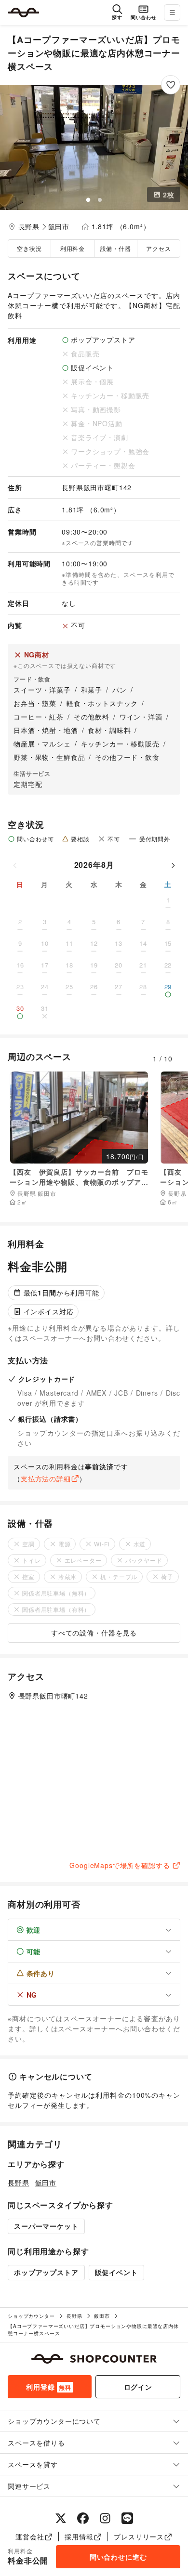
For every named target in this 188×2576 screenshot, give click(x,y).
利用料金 (73, 248)
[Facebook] (83, 2518)
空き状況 (29, 248)
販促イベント (116, 2272)
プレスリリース (139, 2537)
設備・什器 (116, 248)
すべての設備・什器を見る (94, 1633)
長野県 (29, 226)
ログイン (138, 2387)
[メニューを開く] (172, 13)
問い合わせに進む (118, 2557)
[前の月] (15, 865)
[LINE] (127, 2518)
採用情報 (79, 2537)
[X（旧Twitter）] (61, 2518)
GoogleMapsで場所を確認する (120, 1865)
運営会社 (30, 2537)
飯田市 (59, 226)
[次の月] (173, 865)
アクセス (158, 248)
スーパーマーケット (46, 2226)
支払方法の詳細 (46, 1478)
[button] (94, 147)
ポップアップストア (46, 2272)
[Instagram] (105, 2518)
